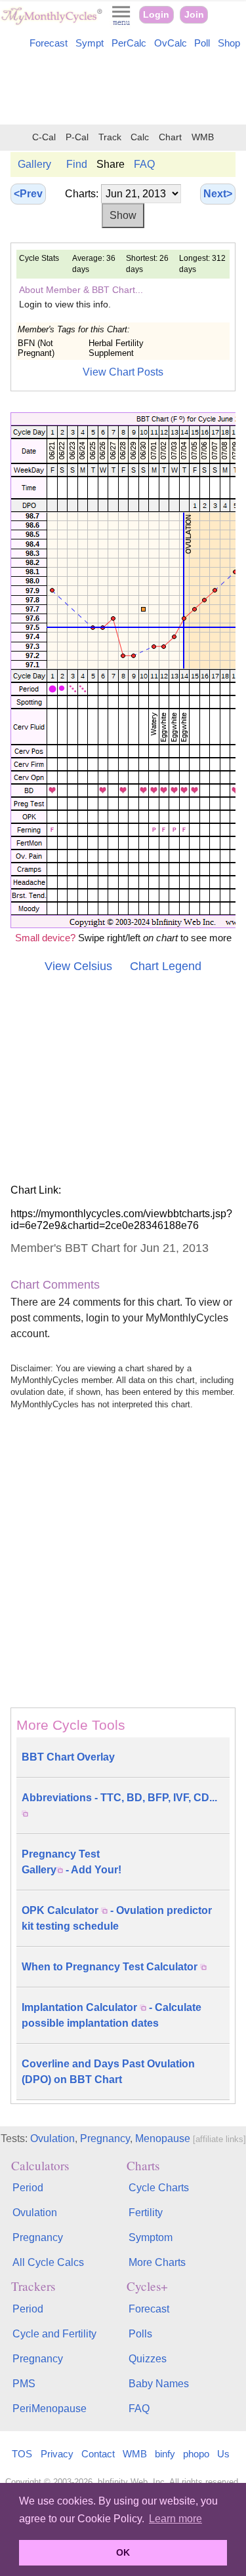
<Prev (28, 194)
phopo (196, 2454)
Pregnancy (105, 2138)
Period (28, 2188)
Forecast (49, 43)
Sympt (90, 43)
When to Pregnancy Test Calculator (111, 1967)
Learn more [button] (175, 2519)
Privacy (57, 2454)
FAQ (144, 164)
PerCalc (129, 43)
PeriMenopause (50, 2409)
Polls (140, 2334)
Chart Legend (166, 966)
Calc (140, 137)
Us (223, 2454)
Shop (229, 43)
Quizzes (148, 2359)
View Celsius (78, 966)
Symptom (151, 2237)
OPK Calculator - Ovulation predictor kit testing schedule (117, 1918)
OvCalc (171, 43)
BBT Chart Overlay (68, 1757)
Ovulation (52, 2138)
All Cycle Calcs (48, 2262)
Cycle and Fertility (54, 2334)
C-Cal (44, 137)
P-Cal (77, 137)
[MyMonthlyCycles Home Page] (51, 22)
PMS (24, 2384)
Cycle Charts (159, 2188)
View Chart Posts (123, 372)
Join (194, 15)
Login (156, 15)
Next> (218, 194)
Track (110, 137)
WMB (203, 137)
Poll (202, 43)
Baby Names (159, 2384)
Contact (98, 2454)
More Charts (157, 2262)
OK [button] (123, 2552)
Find (77, 164)
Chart (170, 137)
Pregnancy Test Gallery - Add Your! (72, 1862)
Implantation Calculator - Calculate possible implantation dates (112, 2015)
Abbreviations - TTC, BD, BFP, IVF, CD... (119, 1798)
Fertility (146, 2213)
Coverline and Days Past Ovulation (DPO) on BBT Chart (108, 2072)
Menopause (163, 2138)
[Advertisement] (123, 89)
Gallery (34, 164)
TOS (22, 2454)
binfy (165, 2454)
